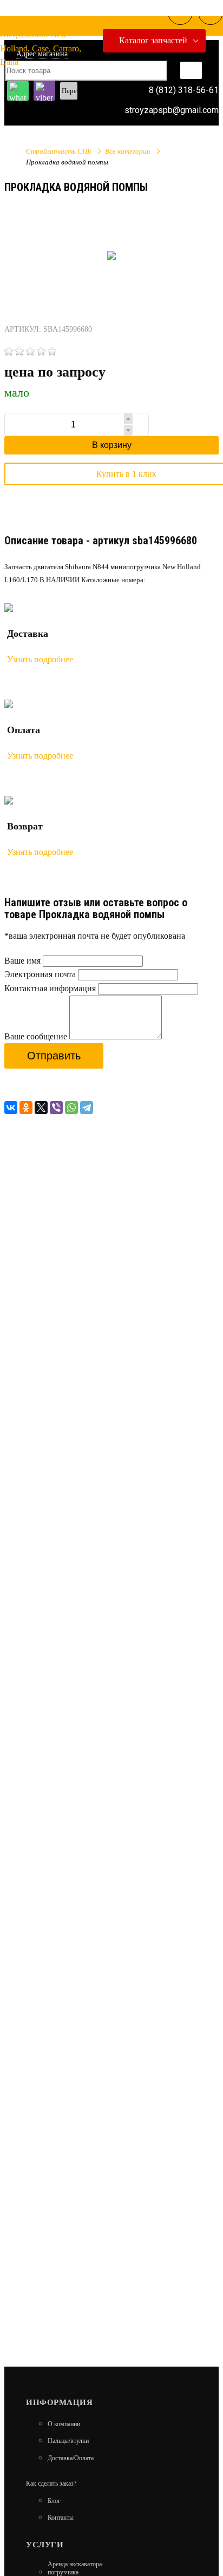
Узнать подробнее (40, 659)
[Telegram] (87, 1108)
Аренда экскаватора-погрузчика (76, 2568)
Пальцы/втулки (68, 2441)
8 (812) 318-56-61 (184, 90)
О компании (64, 2424)
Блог (54, 2501)
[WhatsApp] (71, 1108)
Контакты (61, 2518)
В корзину (112, 445)
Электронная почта (40, 974)
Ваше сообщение (36, 1036)
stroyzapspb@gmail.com (172, 110)
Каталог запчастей (153, 40)
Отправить (54, 1056)
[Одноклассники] (26, 1108)
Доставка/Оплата (71, 2458)
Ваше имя (22, 961)
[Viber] (56, 1108)
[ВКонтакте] (11, 1108)
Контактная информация (50, 988)
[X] (41, 1108)
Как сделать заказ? (51, 2483)
